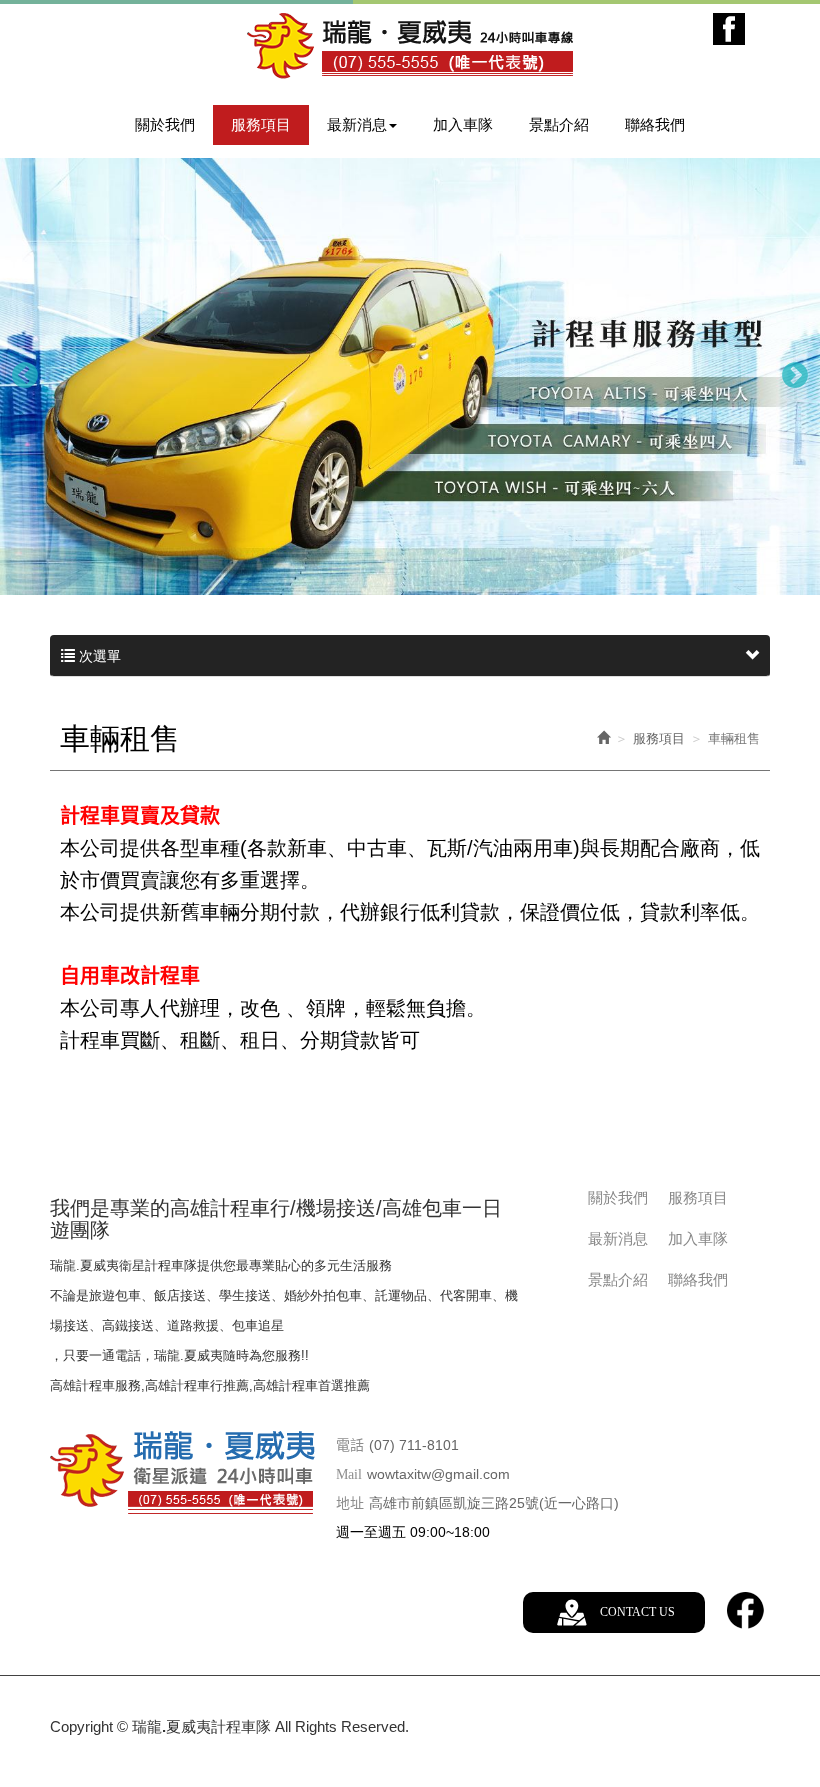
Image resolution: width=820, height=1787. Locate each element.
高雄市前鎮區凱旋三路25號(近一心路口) (494, 1503)
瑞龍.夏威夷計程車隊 (410, 46)
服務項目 (659, 738)
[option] (410, 376)
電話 (350, 1445)
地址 (350, 1503)
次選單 (98, 656)
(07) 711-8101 (414, 1445)
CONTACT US (637, 1612)
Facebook (729, 29)
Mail (349, 1474)
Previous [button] (25, 376)
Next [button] (795, 376)
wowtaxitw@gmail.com (438, 1474)
